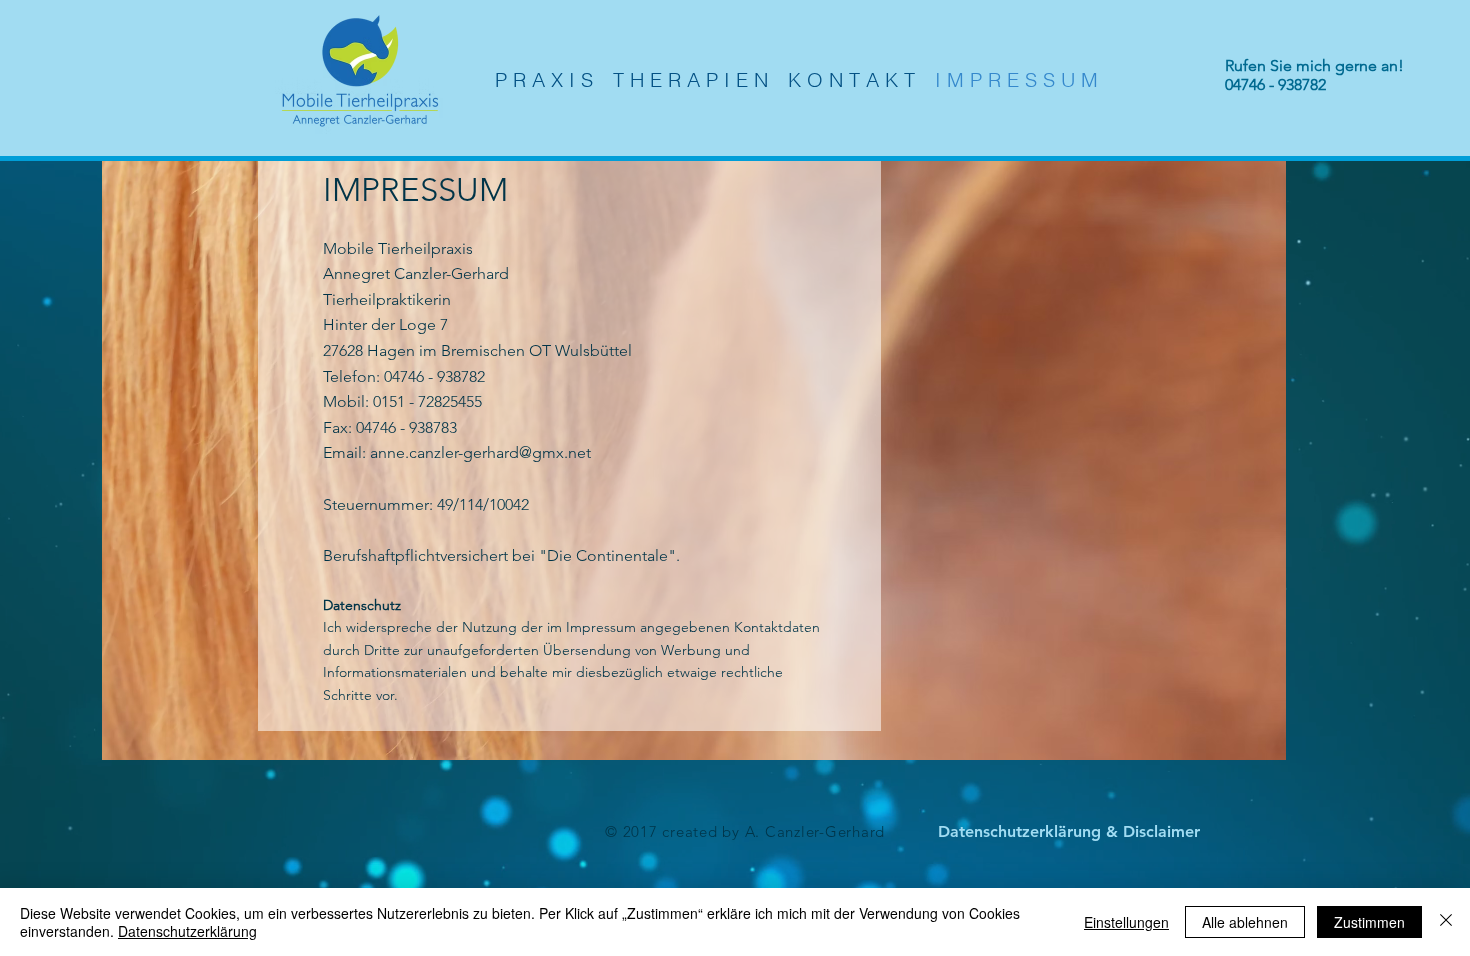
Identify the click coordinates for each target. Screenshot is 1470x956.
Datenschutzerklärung (187, 931)
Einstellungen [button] (1126, 922)
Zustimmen (1369, 922)
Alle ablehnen (1245, 922)
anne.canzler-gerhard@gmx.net (480, 452)
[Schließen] (1446, 922)
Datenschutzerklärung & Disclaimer (1069, 831)
